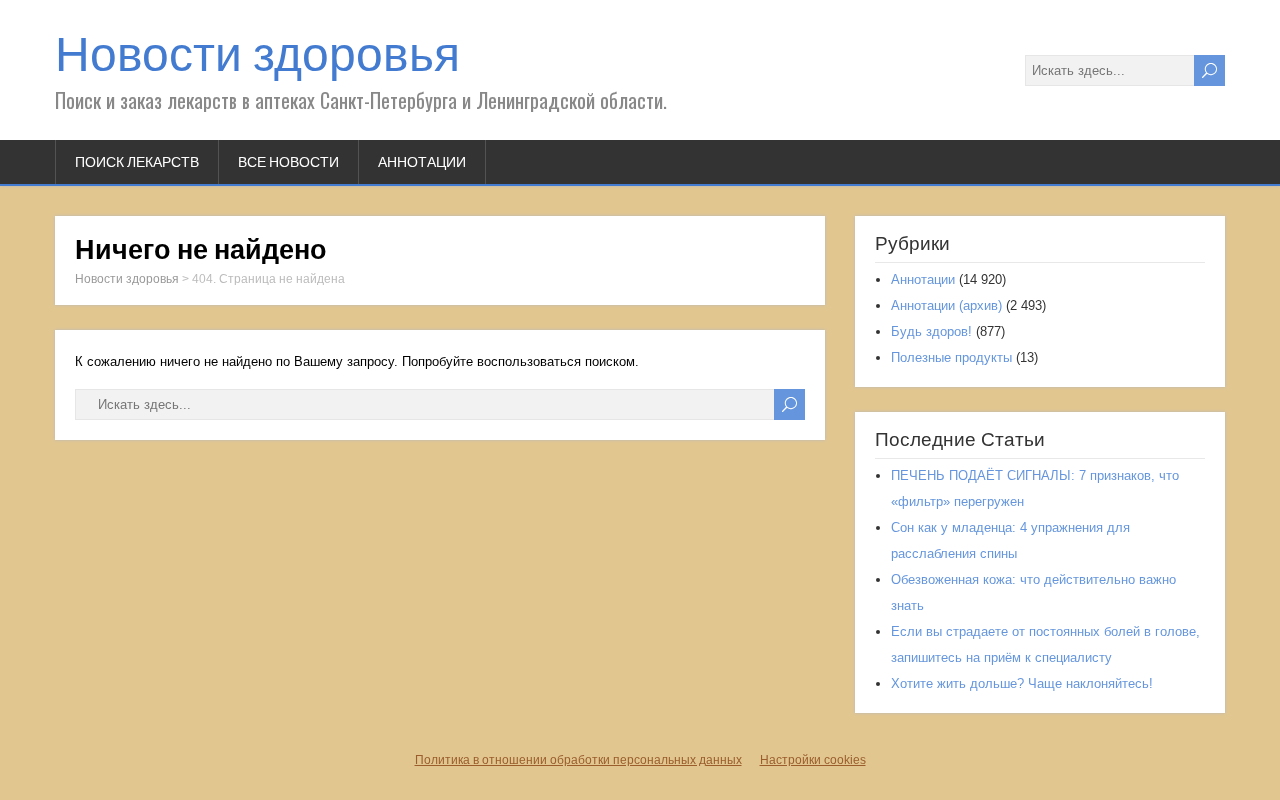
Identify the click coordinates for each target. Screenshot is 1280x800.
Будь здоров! (931, 331)
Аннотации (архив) (946, 305)
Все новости (288, 162)
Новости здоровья (257, 54)
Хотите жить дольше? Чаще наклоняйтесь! (1022, 683)
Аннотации (422, 162)
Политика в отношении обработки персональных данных (578, 760)
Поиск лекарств (137, 162)
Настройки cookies (813, 760)
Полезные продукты (951, 357)
